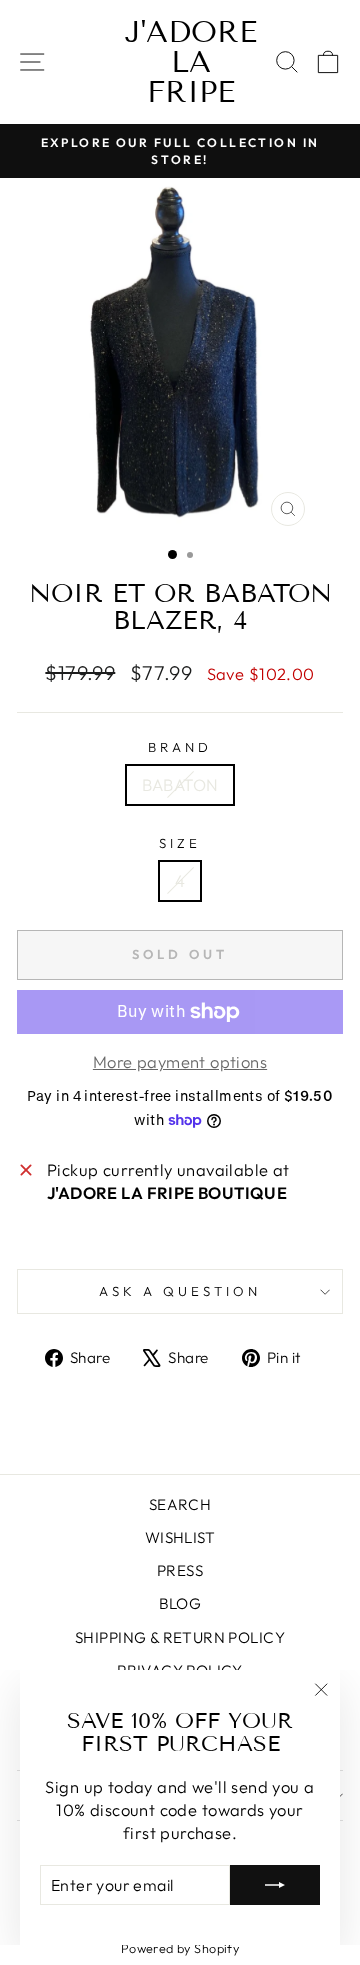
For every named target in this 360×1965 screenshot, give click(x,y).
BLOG (180, 1603)
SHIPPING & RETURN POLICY (180, 1637)
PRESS (180, 1570)
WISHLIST (180, 1537)
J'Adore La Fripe (191, 62)
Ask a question (180, 1291)
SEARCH (180, 1504)
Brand (180, 747)
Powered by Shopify (180, 1948)
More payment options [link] (180, 1061)
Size (180, 843)
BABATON (180, 784)
